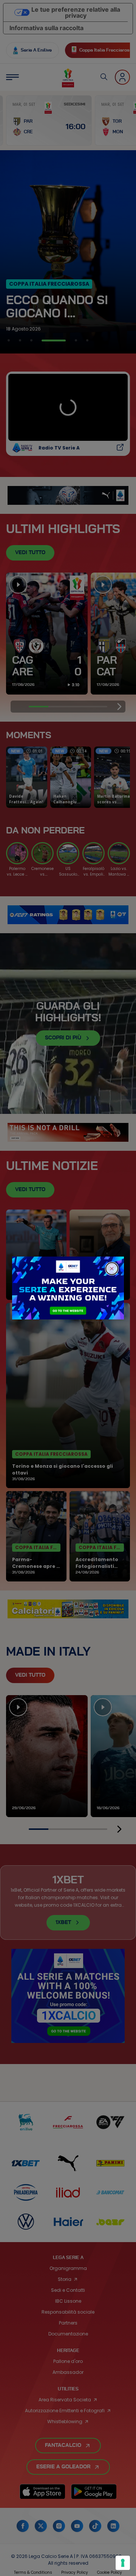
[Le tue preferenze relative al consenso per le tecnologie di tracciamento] (123, 2563)
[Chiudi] (112, 1269)
